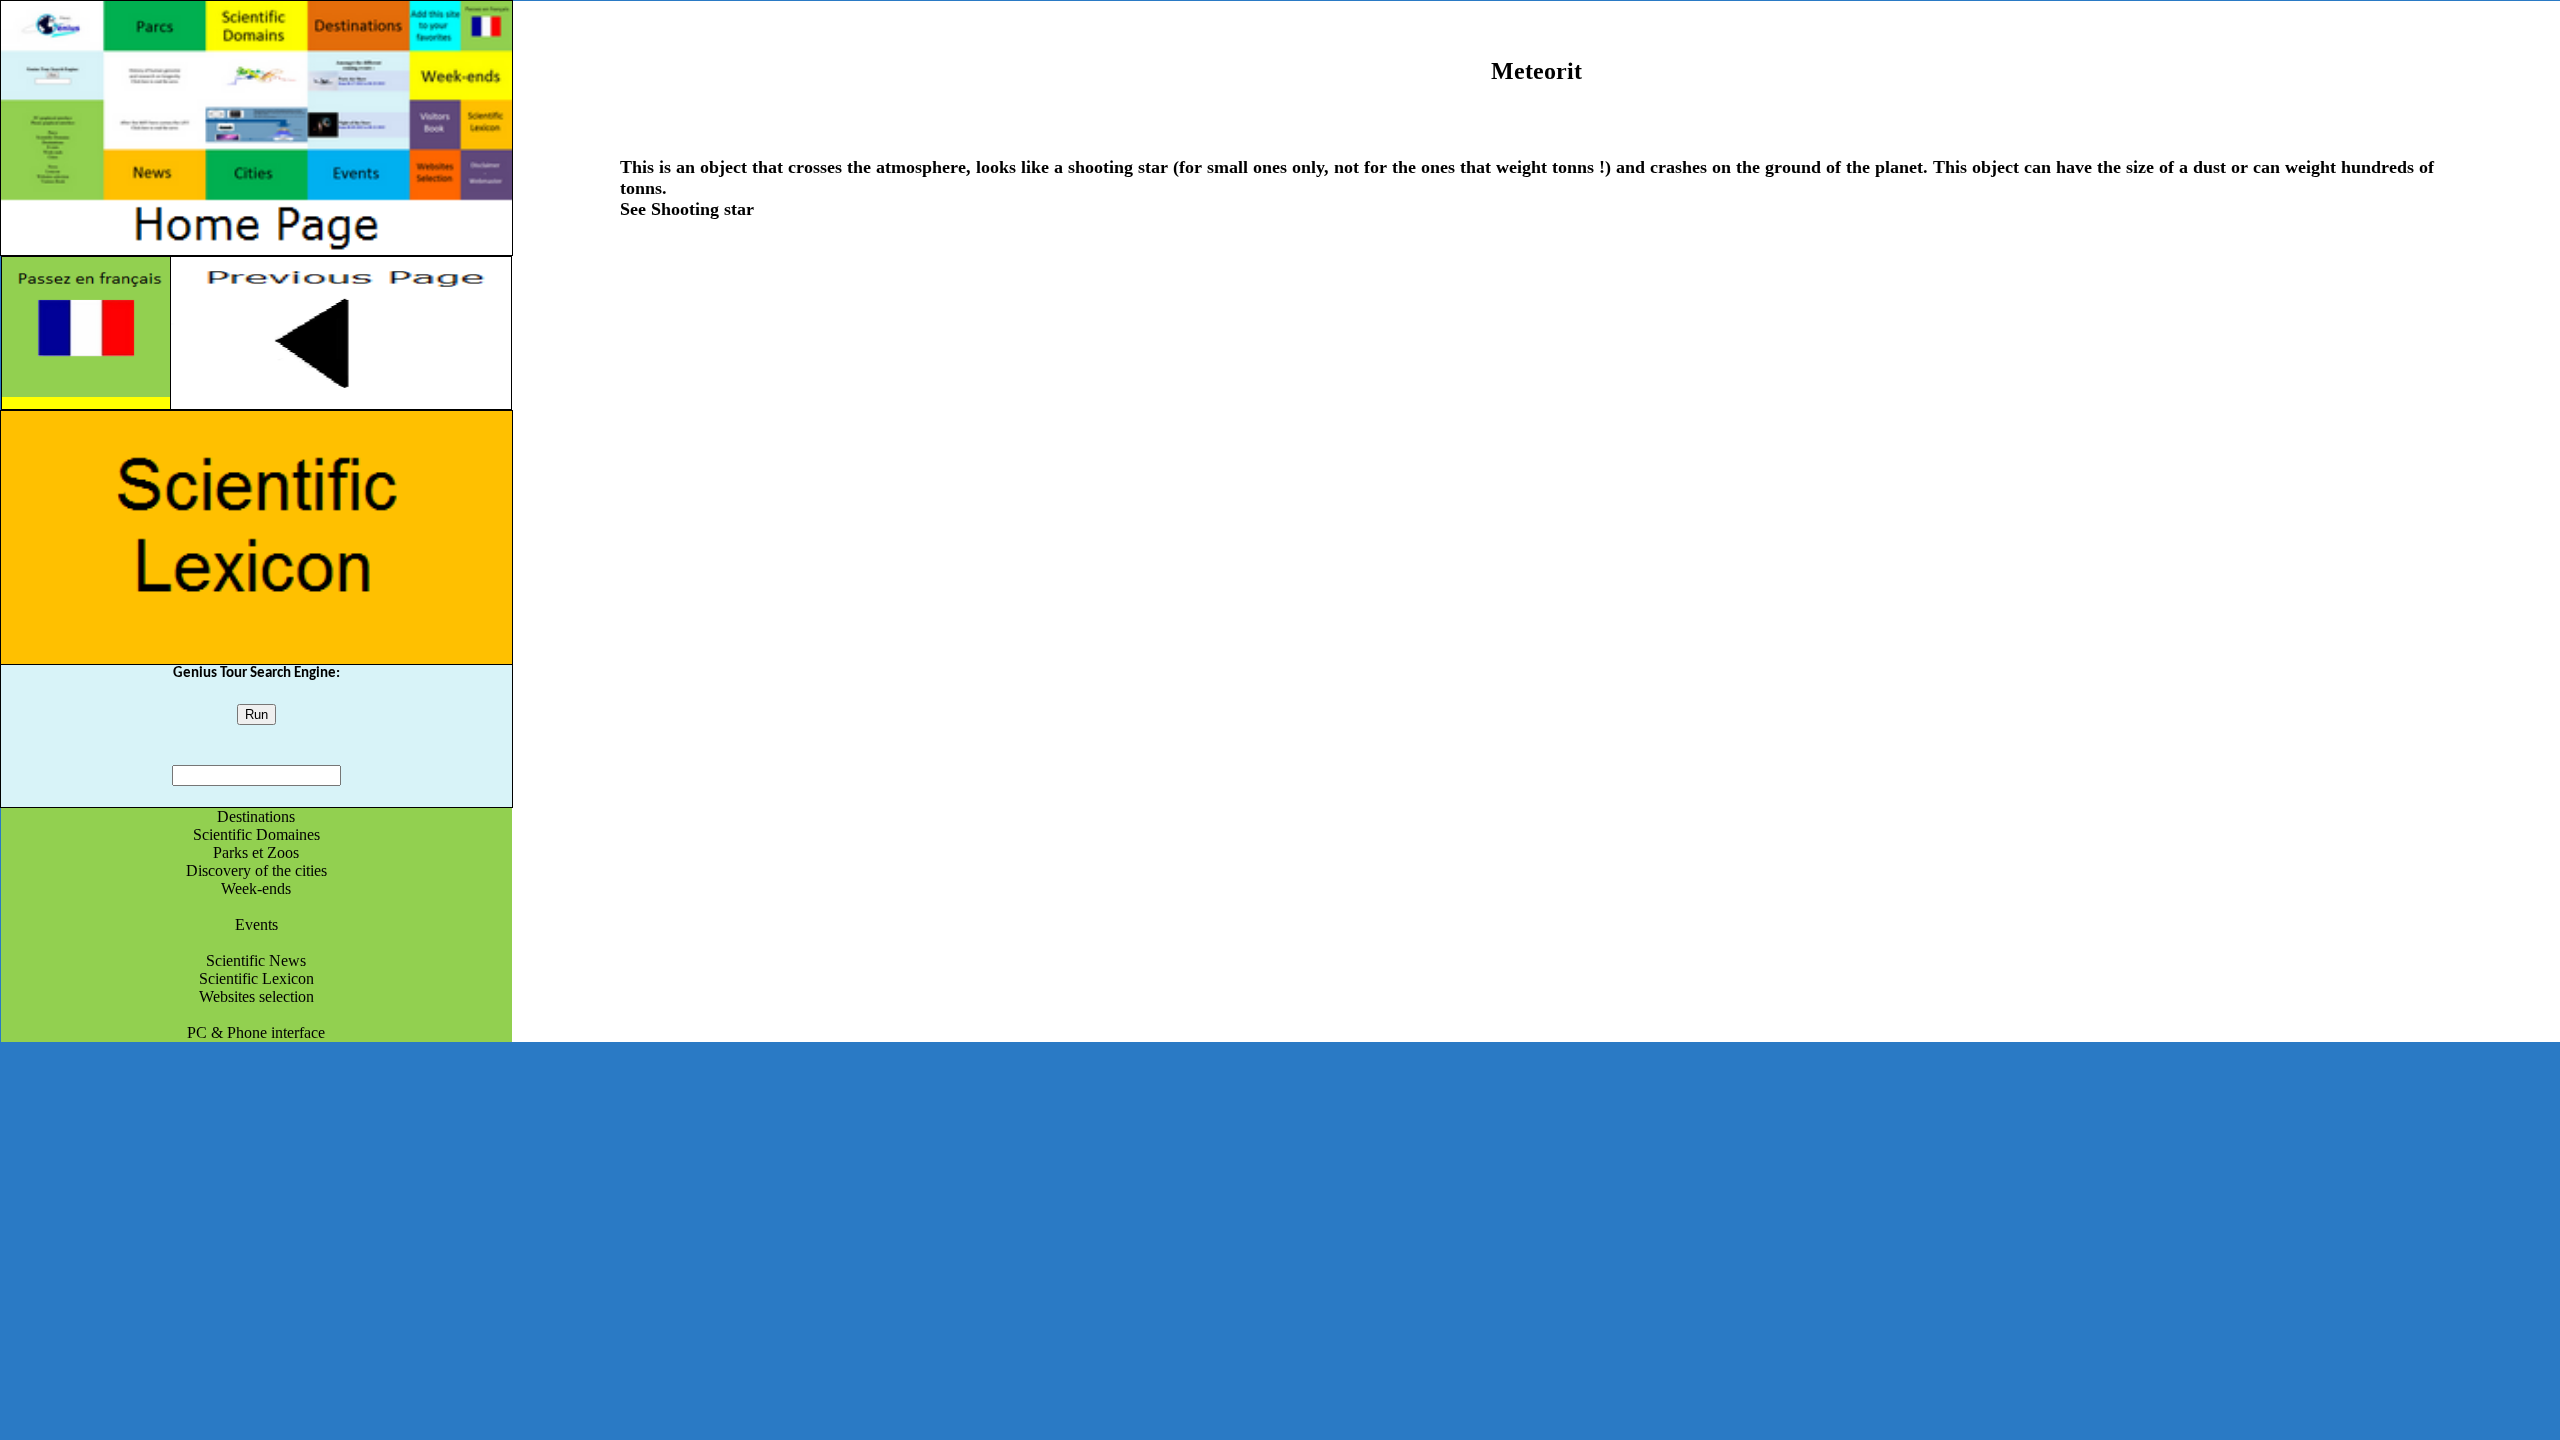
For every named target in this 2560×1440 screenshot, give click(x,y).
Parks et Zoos (256, 852)
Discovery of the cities (256, 870)
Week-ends (256, 888)
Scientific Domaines (256, 834)
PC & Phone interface (256, 1032)
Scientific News (256, 960)
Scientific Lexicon (256, 978)
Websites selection (256, 996)
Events (256, 924)
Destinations (256, 816)
